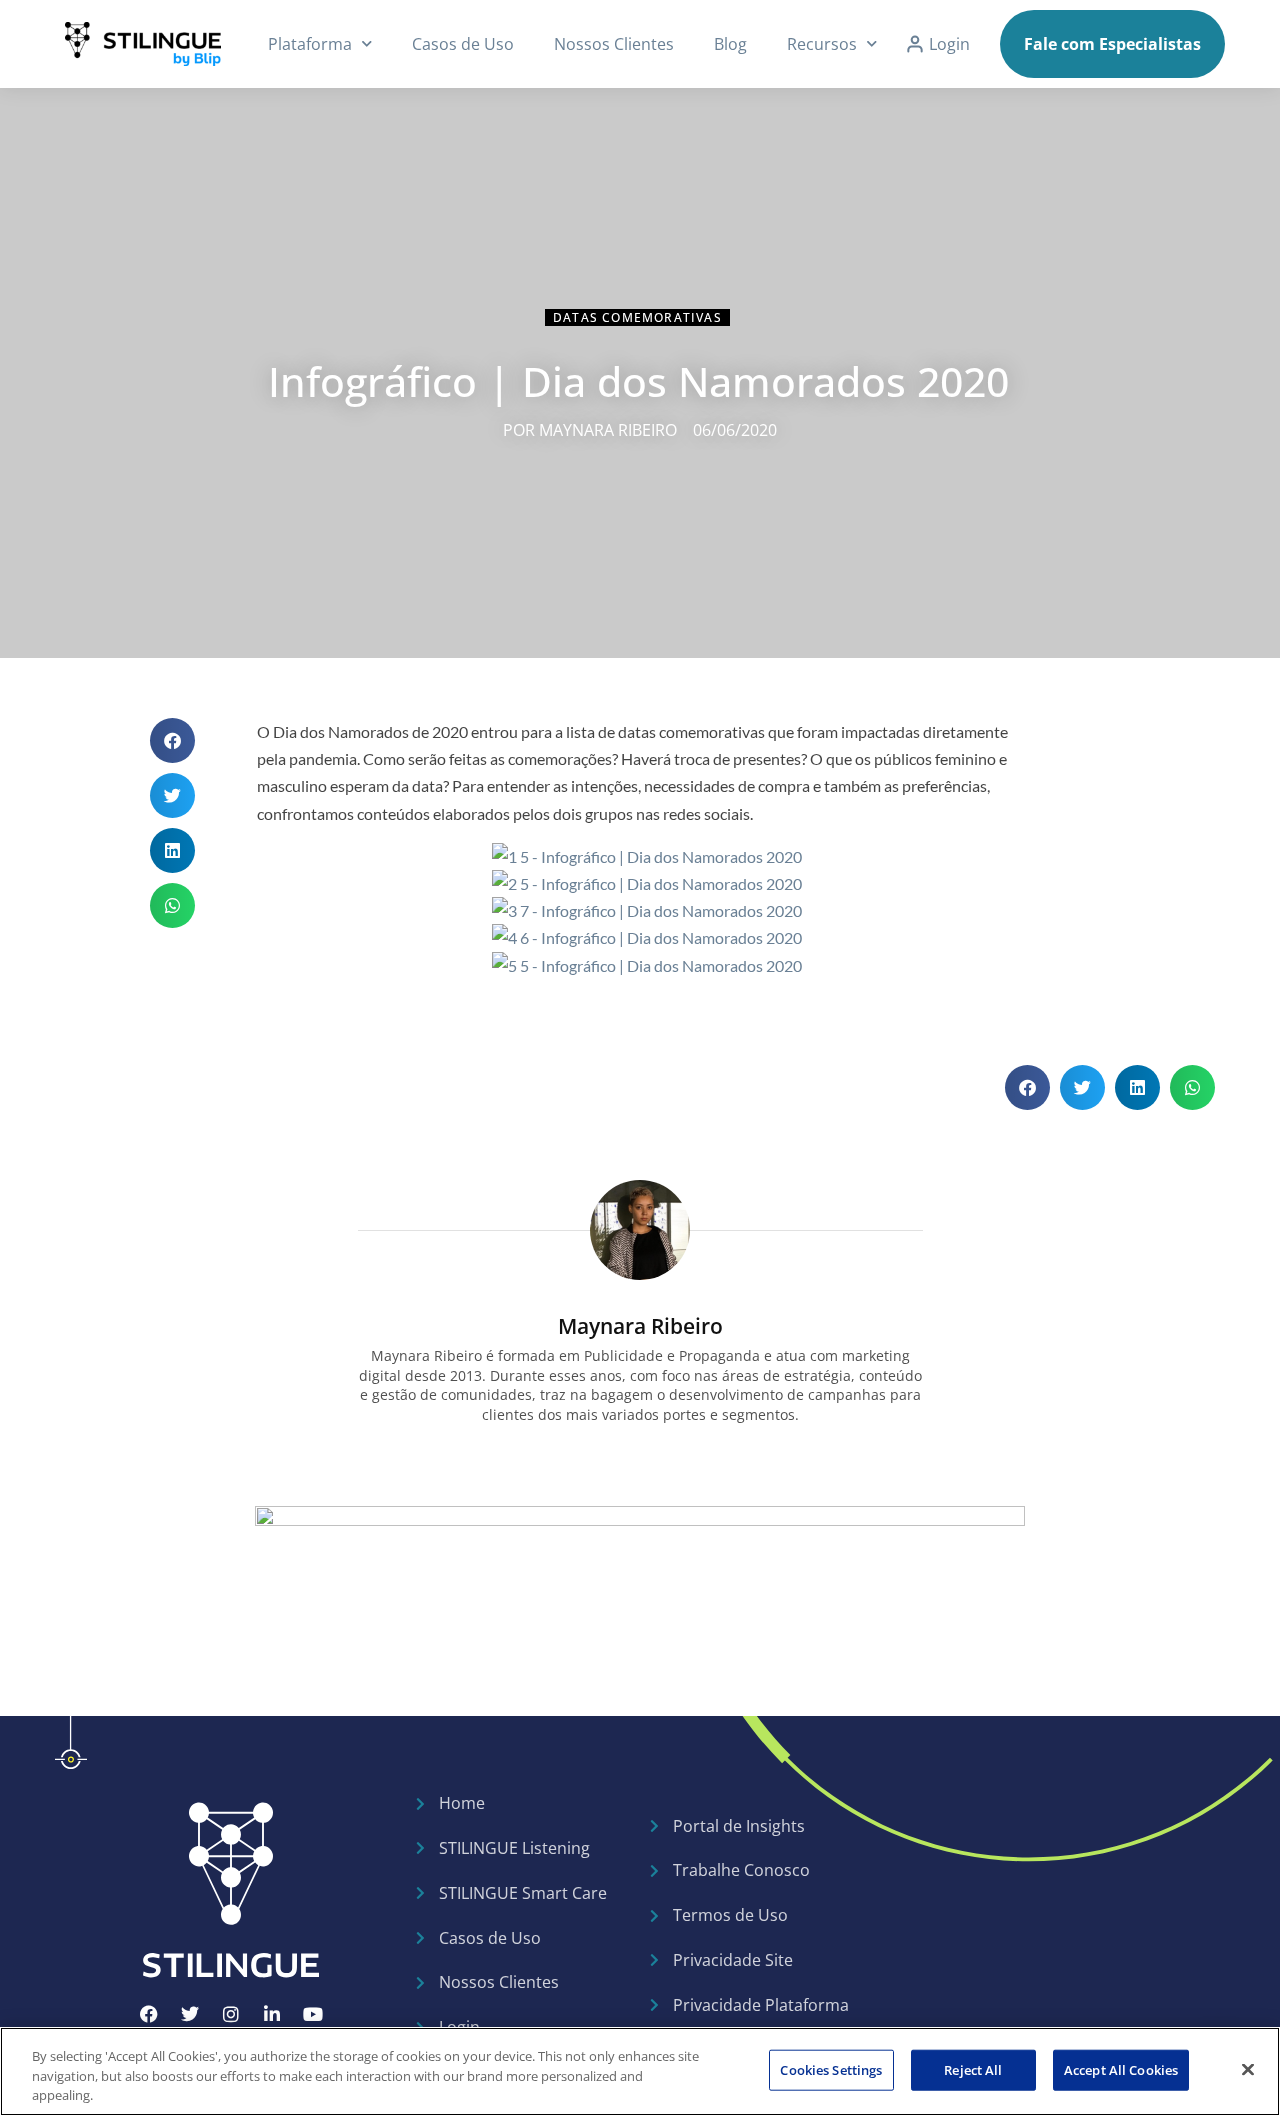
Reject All (973, 2069)
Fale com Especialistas (1112, 44)
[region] (640, 2071)
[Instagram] (231, 2014)
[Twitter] (190, 2014)
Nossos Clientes (614, 44)
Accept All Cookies (1121, 2069)
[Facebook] (149, 2014)
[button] (172, 740)
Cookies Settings (831, 2069)
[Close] (1248, 2069)
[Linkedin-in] (272, 2014)
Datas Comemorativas (637, 317)
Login (949, 44)
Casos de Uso (463, 44)
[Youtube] (313, 2014)
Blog (730, 44)
